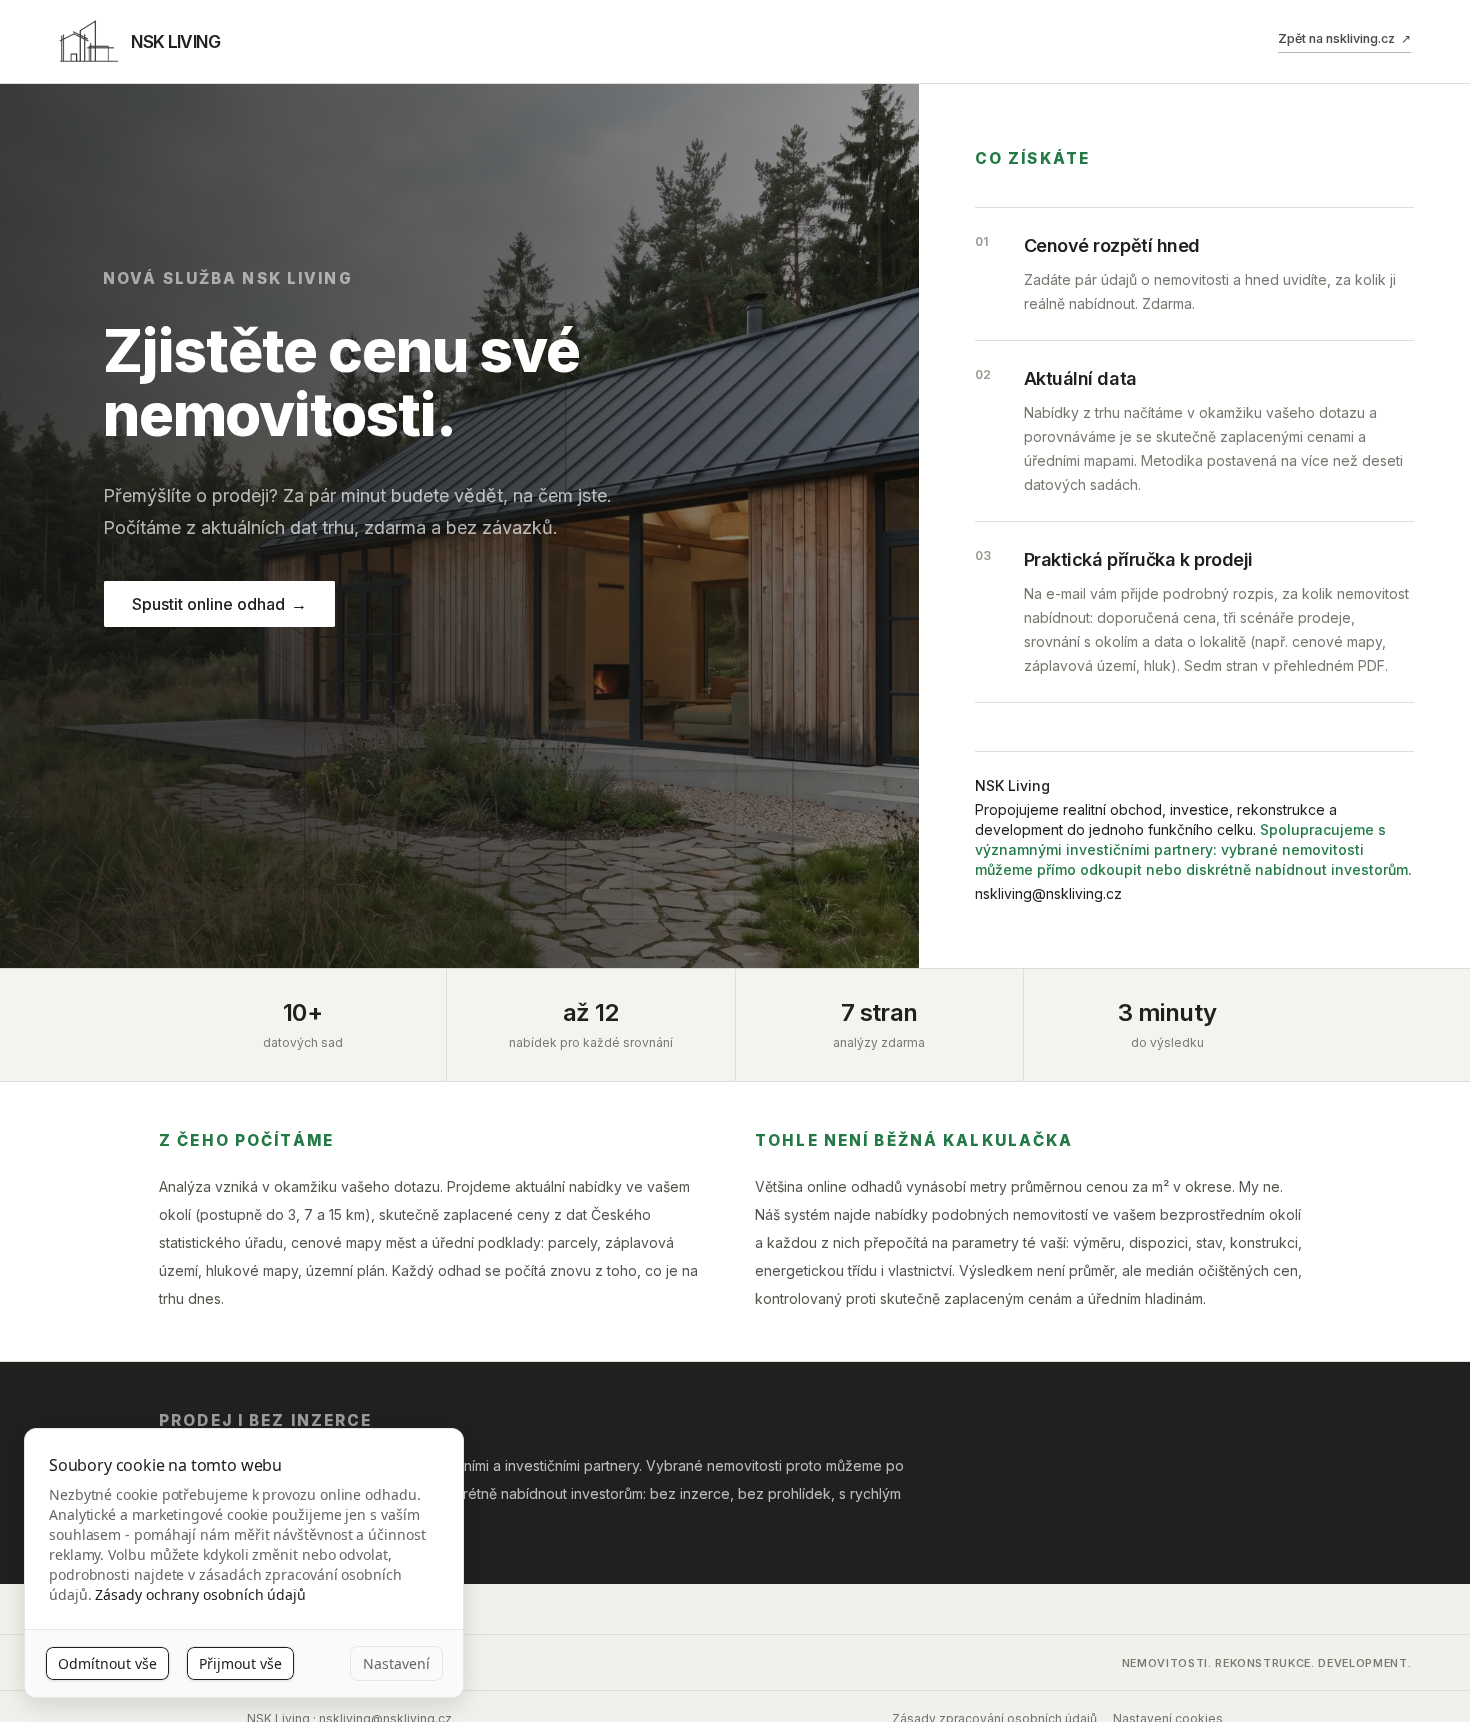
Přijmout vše (240, 1663)
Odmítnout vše (107, 1663)
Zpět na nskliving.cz (1344, 38)
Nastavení (396, 1663)
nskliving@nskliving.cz (1048, 893)
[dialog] (244, 1563)
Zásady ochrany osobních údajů (200, 1594)
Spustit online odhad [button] (219, 604)
